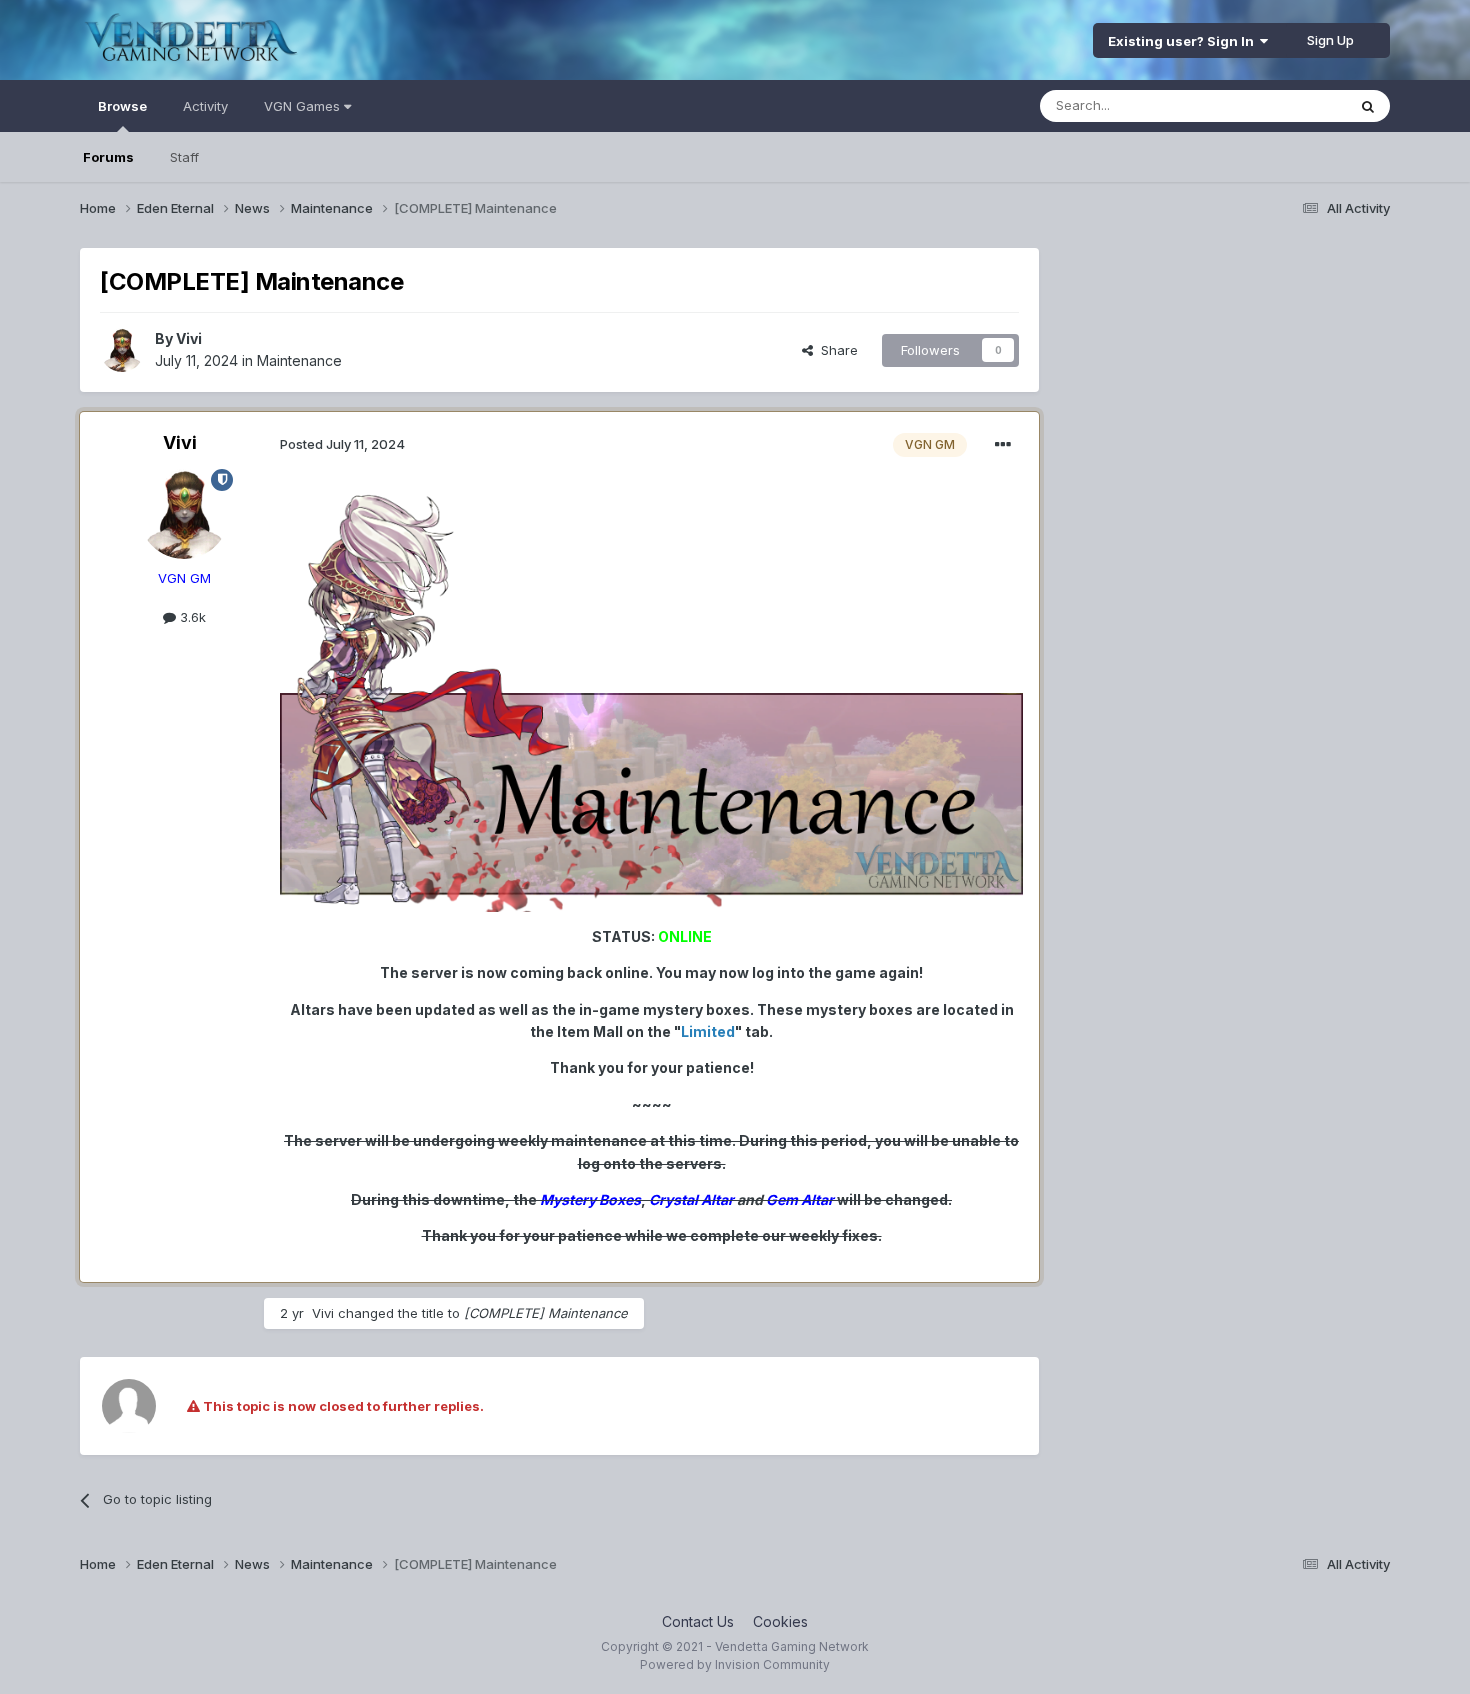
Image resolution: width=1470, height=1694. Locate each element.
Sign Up (1330, 40)
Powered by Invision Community (735, 1664)
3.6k (191, 617)
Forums (108, 157)
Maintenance (299, 360)
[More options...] (1003, 445)
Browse (122, 106)
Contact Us (698, 1621)
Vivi (189, 338)
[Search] (1368, 106)
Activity (205, 106)
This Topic (1287, 105)
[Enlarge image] (651, 699)
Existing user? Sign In (1184, 41)
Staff (184, 157)
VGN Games (304, 106)
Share (835, 350)
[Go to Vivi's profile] (122, 350)
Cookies (780, 1621)
